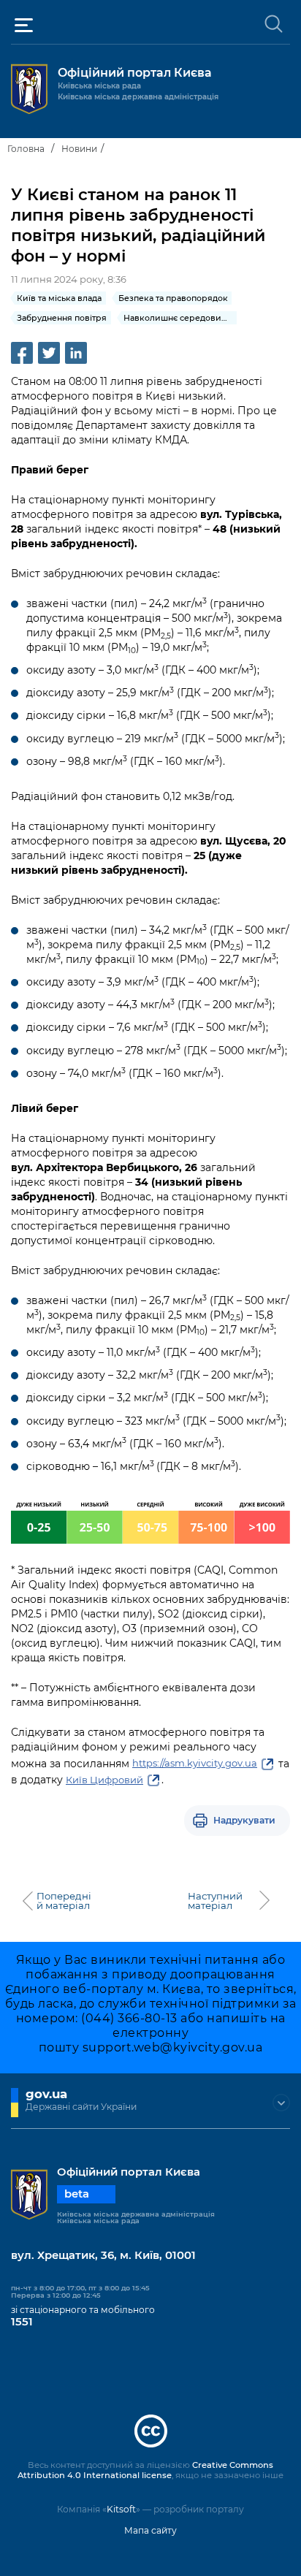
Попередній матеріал (64, 1901)
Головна (26, 149)
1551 (22, 2322)
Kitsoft (121, 2509)
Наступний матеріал (215, 1901)
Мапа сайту (150, 2530)
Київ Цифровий (104, 1780)
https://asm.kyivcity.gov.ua (195, 1763)
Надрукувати (244, 1820)
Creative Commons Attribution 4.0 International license (145, 2470)
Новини (79, 149)
